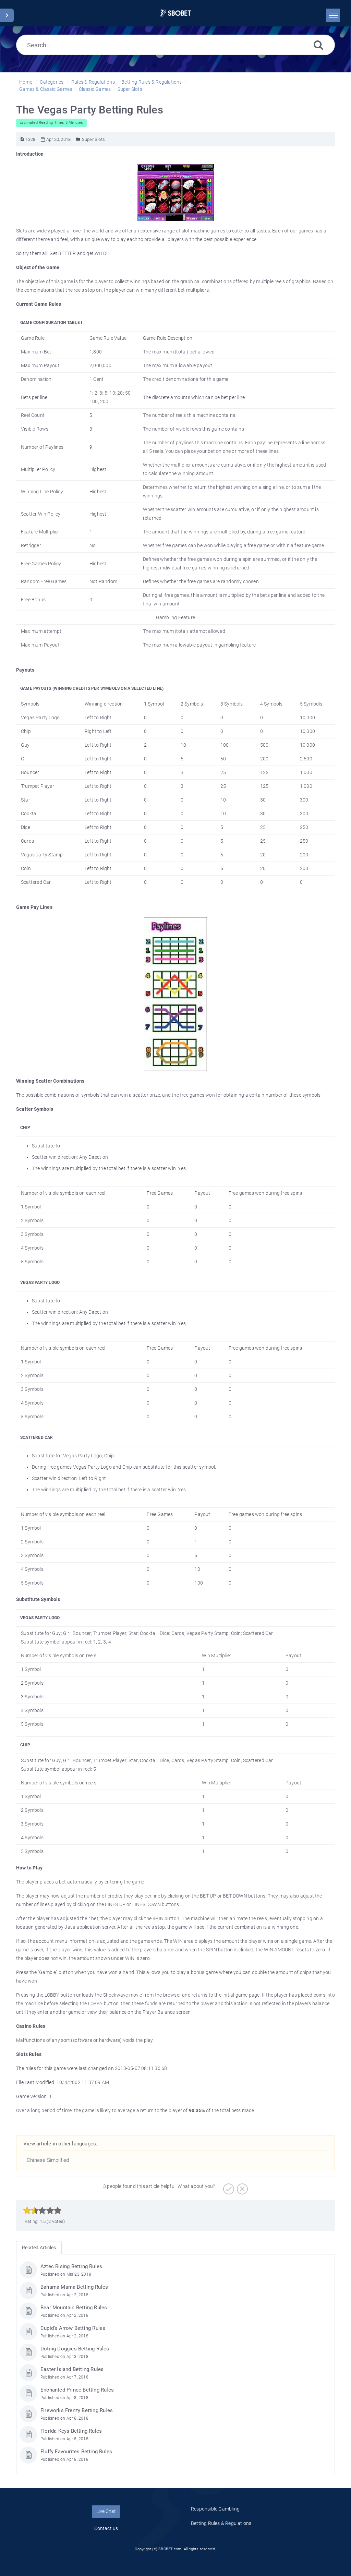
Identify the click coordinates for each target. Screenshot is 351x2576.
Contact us (106, 2528)
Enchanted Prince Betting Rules (77, 2390)
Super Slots (130, 89)
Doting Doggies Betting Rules (75, 2349)
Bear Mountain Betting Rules (74, 2308)
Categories (52, 82)
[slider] (42, 2211)
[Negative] (241, 2187)
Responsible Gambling (215, 2509)
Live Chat (106, 2511)
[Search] (318, 45)
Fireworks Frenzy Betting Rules (77, 2410)
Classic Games (95, 89)
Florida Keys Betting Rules (71, 2431)
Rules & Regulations (93, 82)
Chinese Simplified (48, 2160)
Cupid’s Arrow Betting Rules (73, 2328)
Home (26, 82)
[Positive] (228, 2187)
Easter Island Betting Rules (72, 2369)
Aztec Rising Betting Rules (71, 2266)
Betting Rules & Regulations (152, 82)
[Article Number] (22, 139)
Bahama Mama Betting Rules (74, 2287)
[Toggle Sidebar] (7, 15)
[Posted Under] (78, 139)
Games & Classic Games (46, 89)
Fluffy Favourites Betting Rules (76, 2452)
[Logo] (176, 13)
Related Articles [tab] (39, 2248)
